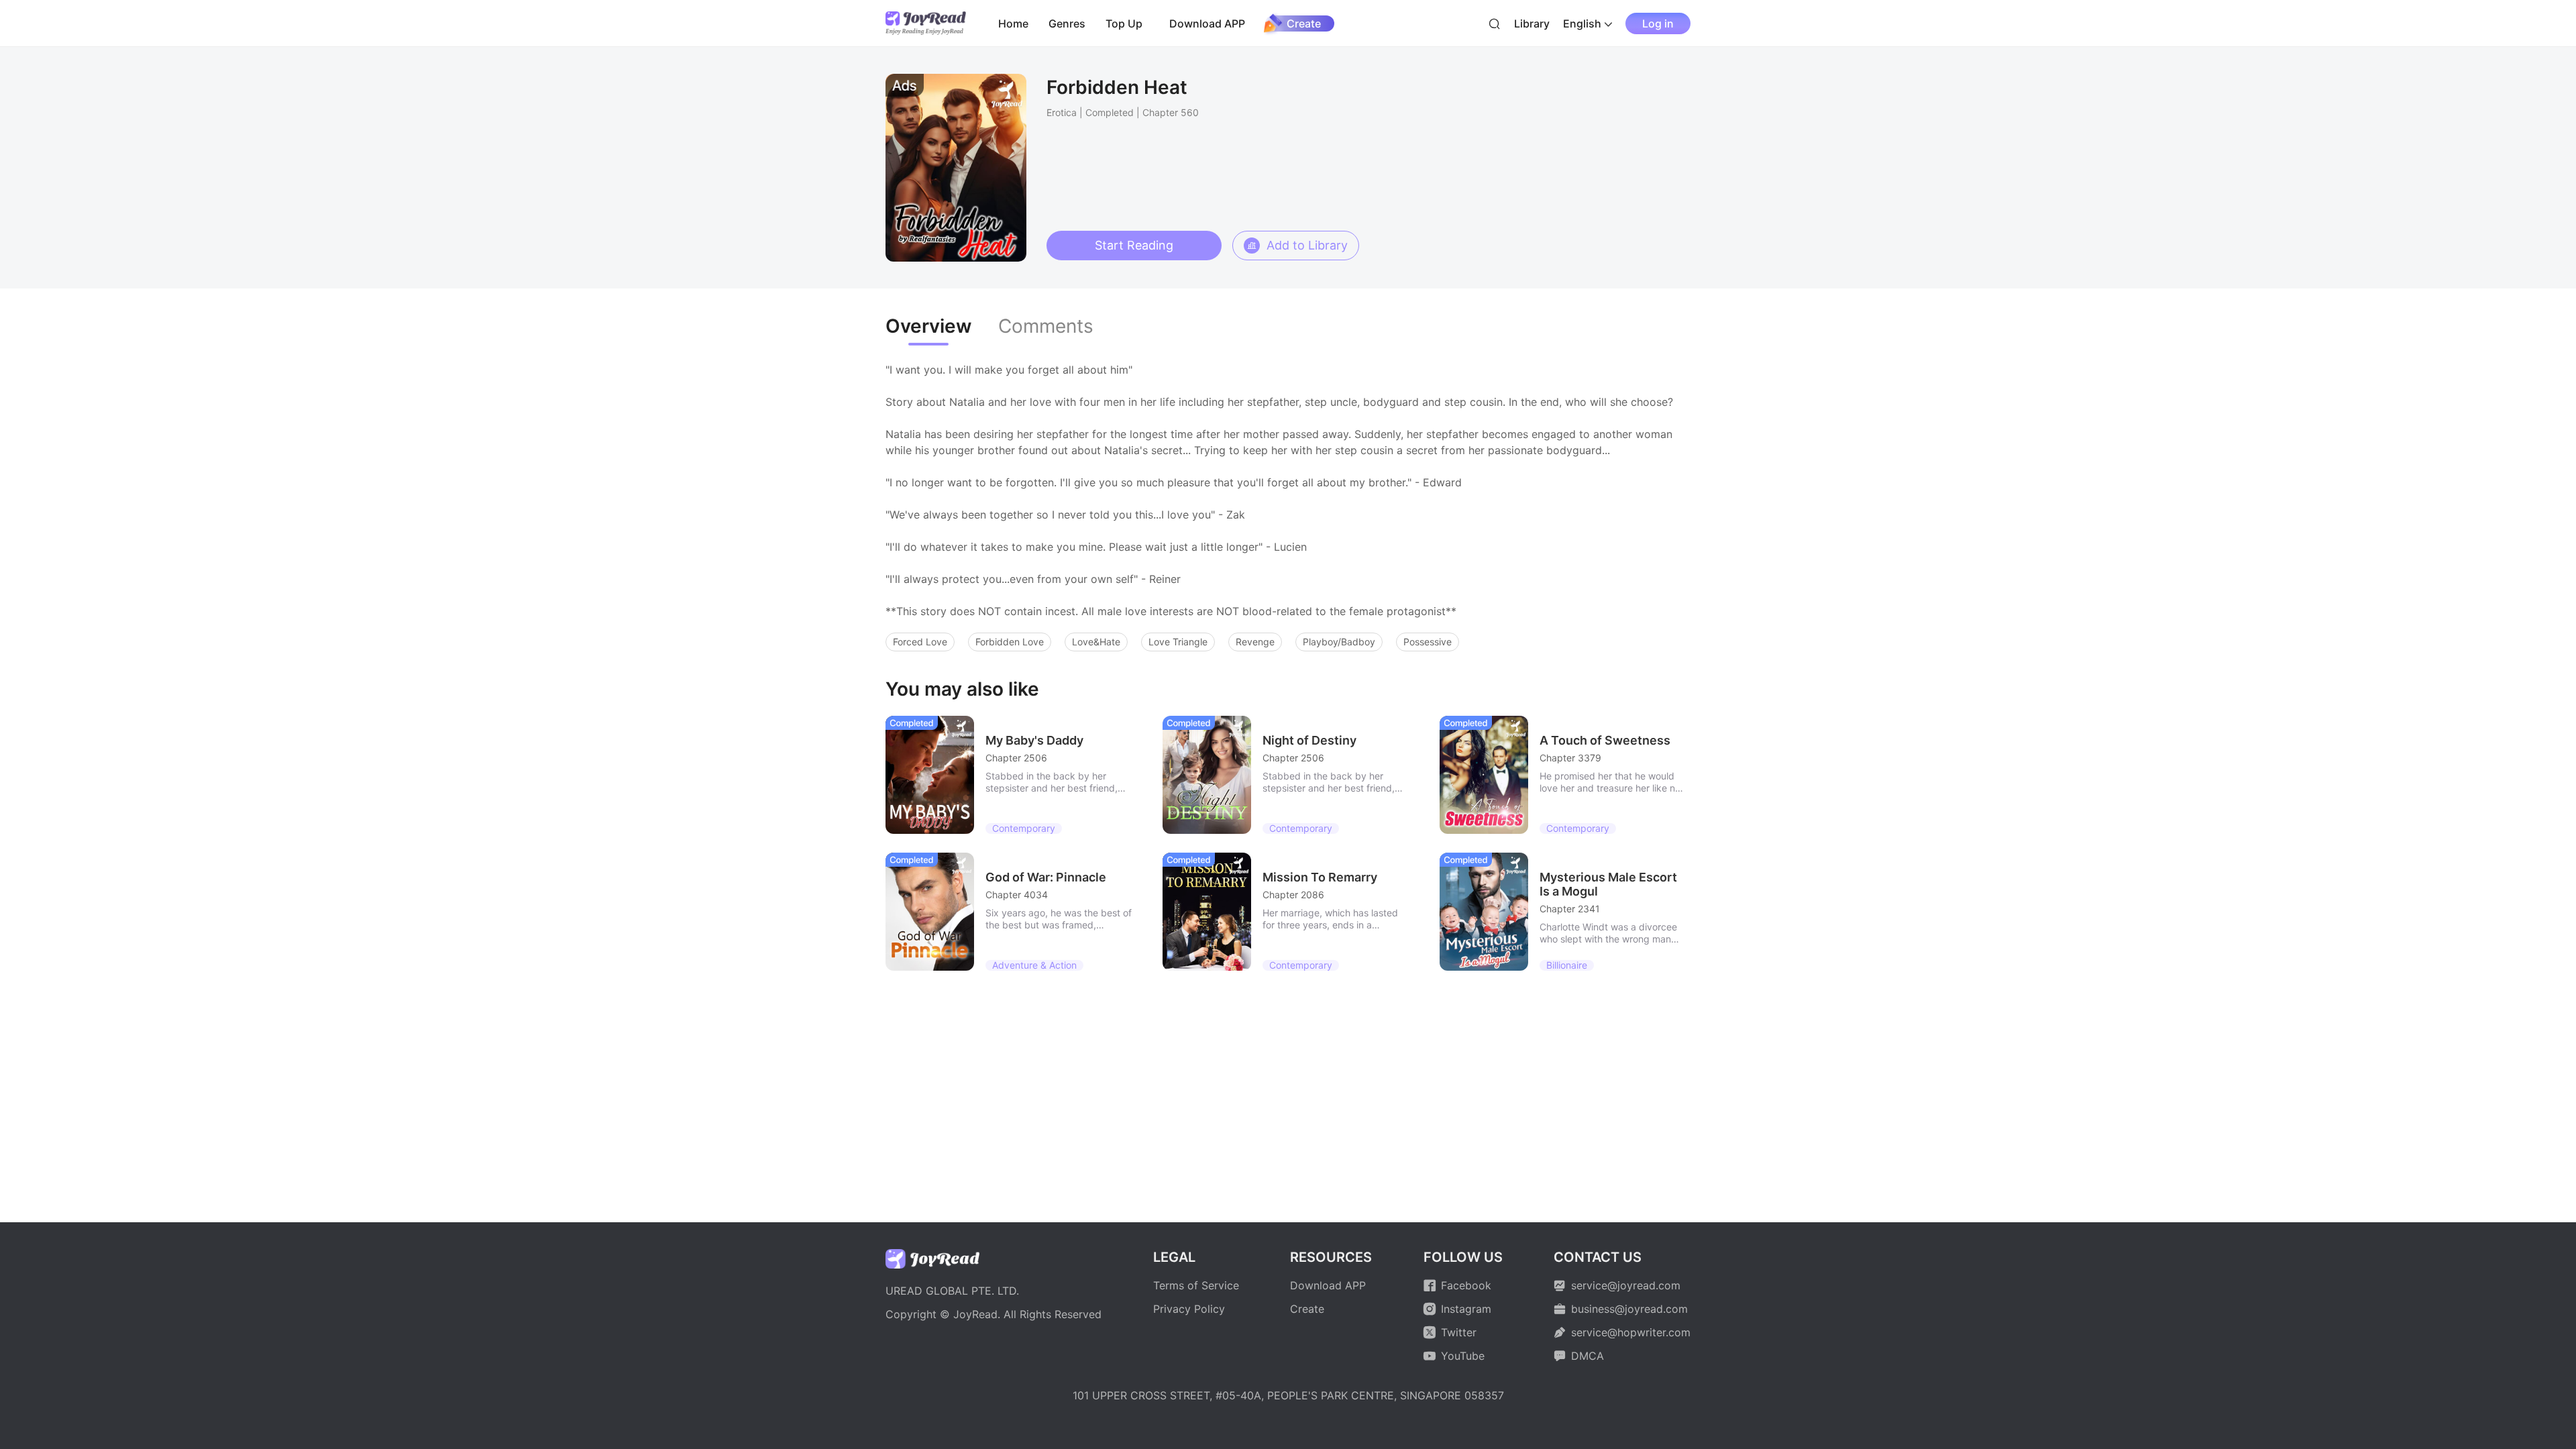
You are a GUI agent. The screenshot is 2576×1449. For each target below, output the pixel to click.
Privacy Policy (1189, 1309)
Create (1304, 23)
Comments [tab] (1046, 326)
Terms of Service (1196, 1285)
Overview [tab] (928, 326)
